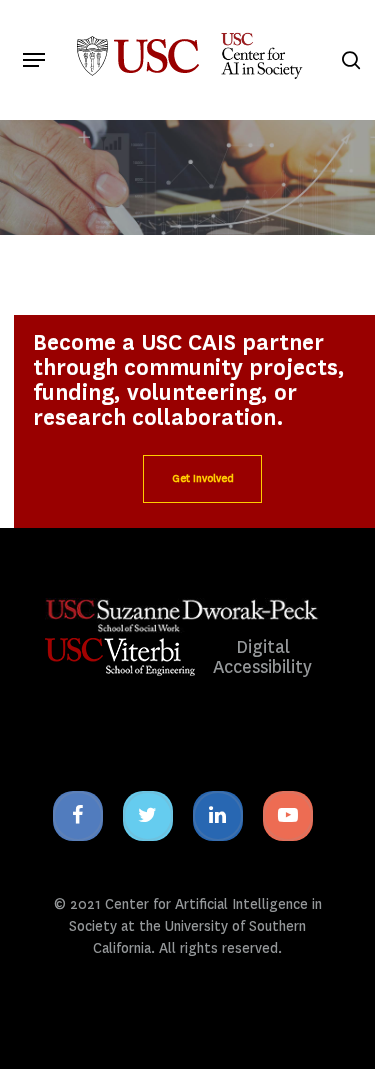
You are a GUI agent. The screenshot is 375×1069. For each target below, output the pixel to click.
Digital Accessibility (262, 657)
